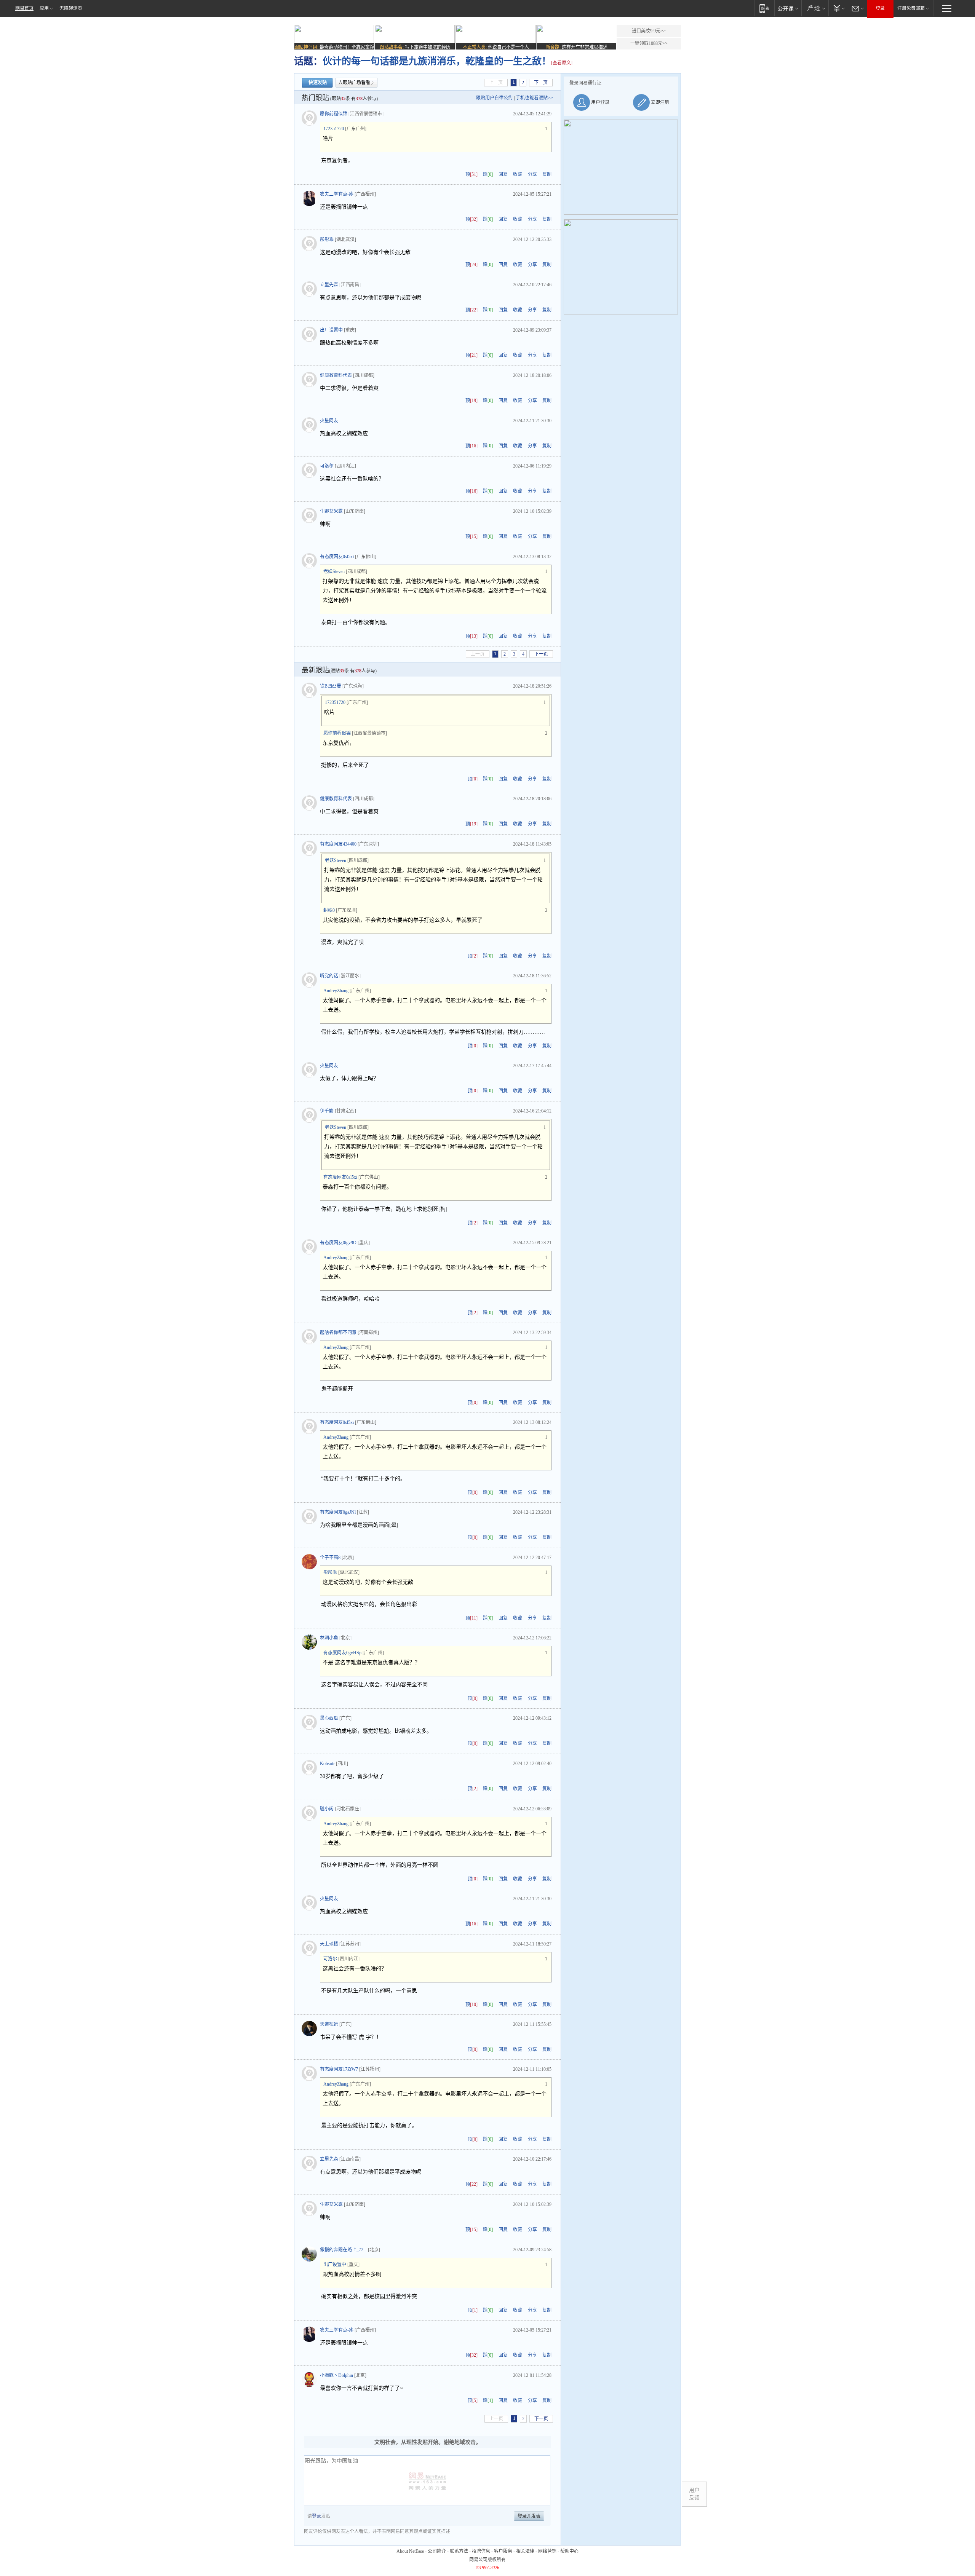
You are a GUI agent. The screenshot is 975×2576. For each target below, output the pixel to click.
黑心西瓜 (329, 1718)
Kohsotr (327, 1764)
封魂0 (329, 910)
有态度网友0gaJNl (338, 1512)
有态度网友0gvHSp (342, 1653)
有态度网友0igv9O (338, 1243)
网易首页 (24, 8)
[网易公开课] (788, 8)
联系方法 (459, 2551)
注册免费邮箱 (911, 8)
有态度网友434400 (338, 844)
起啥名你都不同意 (338, 1333)
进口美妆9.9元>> (649, 31)
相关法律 (525, 2551)
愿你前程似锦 (334, 114)
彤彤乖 (327, 239)
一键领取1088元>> (649, 43)
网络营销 (547, 2551)
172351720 (334, 129)
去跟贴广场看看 (354, 83)
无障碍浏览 (71, 8)
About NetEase (410, 2551)
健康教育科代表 (336, 375)
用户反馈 (694, 2494)
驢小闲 (327, 1809)
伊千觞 (327, 1111)
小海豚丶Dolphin (336, 2375)
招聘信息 (481, 2551)
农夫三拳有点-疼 (337, 194)
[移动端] (764, 8)
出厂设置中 (331, 330)
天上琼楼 (329, 1944)
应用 (44, 8)
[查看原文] (562, 63)
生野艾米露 (331, 511)
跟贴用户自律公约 (494, 98)
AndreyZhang (336, 991)
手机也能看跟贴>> (534, 98)
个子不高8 (330, 1558)
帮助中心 (569, 2551)
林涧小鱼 (329, 1638)
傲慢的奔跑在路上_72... (343, 2250)
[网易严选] (815, 8)
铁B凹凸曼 (331, 686)
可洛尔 (327, 466)
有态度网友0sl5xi (337, 557)
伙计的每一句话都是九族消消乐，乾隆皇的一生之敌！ (437, 61)
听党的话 (329, 976)
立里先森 (329, 285)
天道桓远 (329, 2024)
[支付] (838, 8)
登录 (880, 8)
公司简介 (437, 2551)
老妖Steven (334, 571)
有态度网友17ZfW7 (339, 2069)
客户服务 (503, 2551)
